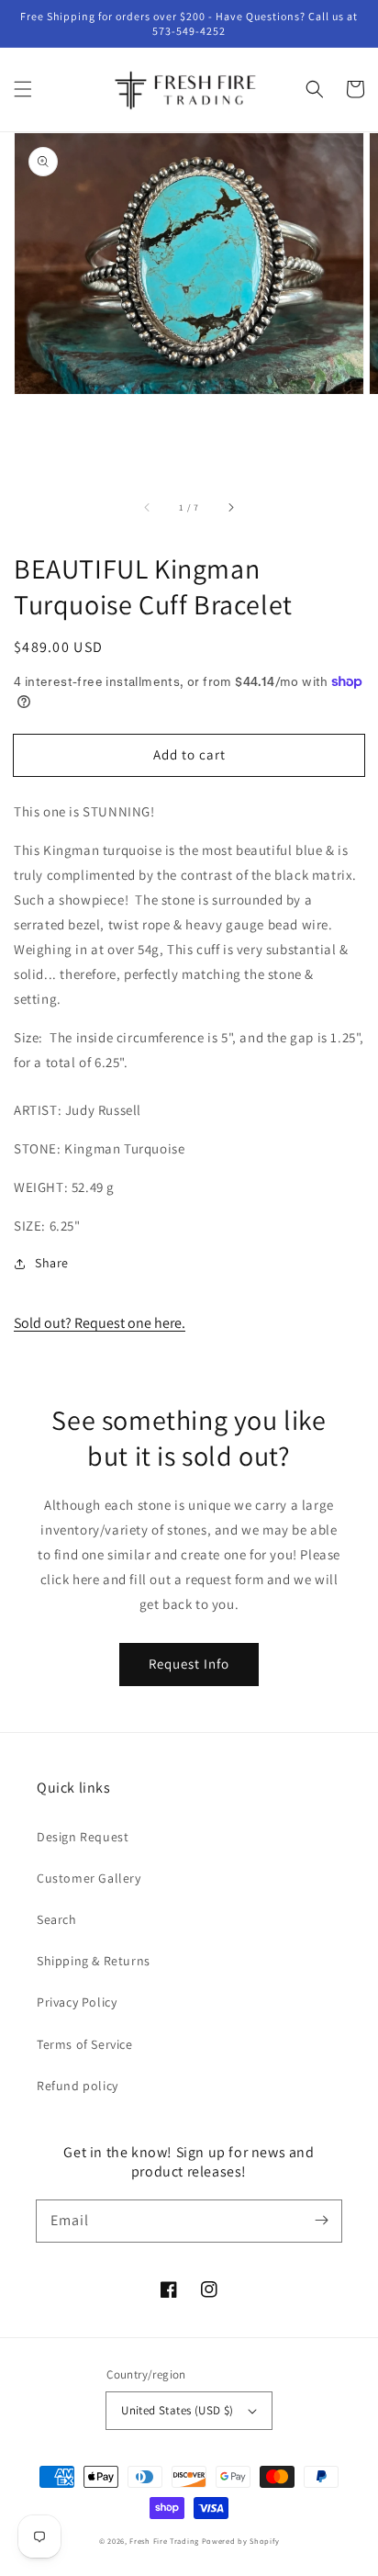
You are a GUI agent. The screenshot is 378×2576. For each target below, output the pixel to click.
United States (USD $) (177, 2410)
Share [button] (52, 1263)
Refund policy (78, 2086)
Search (57, 1919)
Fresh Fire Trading (164, 2541)
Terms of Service (85, 2044)
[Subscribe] (321, 2221)
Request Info (189, 1664)
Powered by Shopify (241, 2541)
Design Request (83, 1837)
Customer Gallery (89, 1878)
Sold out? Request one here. (100, 1323)
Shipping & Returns (94, 1961)
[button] (23, 89)
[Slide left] (148, 508)
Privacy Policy (77, 2002)
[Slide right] (230, 508)
